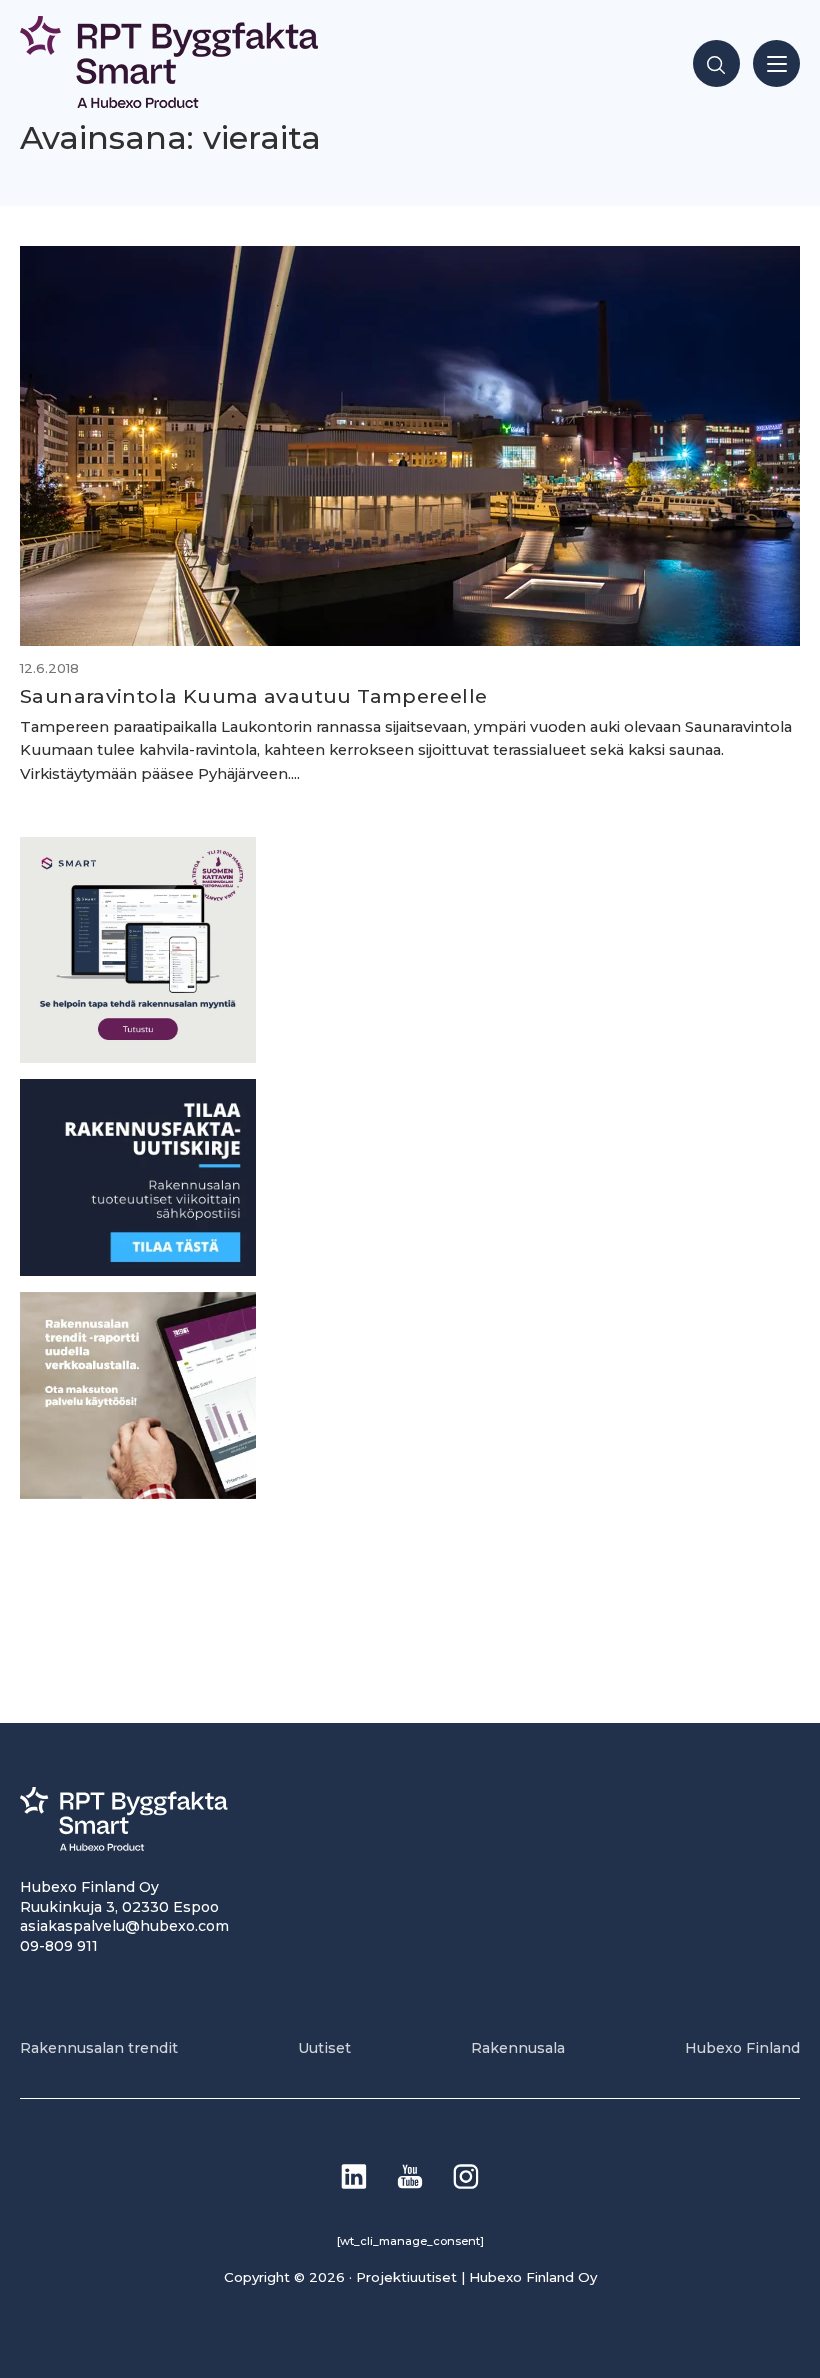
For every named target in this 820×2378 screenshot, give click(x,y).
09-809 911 (59, 1946)
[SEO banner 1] (138, 1057)
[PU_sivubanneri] (138, 1493)
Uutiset (324, 2048)
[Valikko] (776, 63)
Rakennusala (518, 2048)
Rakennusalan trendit (99, 2048)
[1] (138, 1270)
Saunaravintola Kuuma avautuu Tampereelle (253, 696)
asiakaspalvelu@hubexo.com (124, 1926)
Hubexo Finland (742, 2048)
